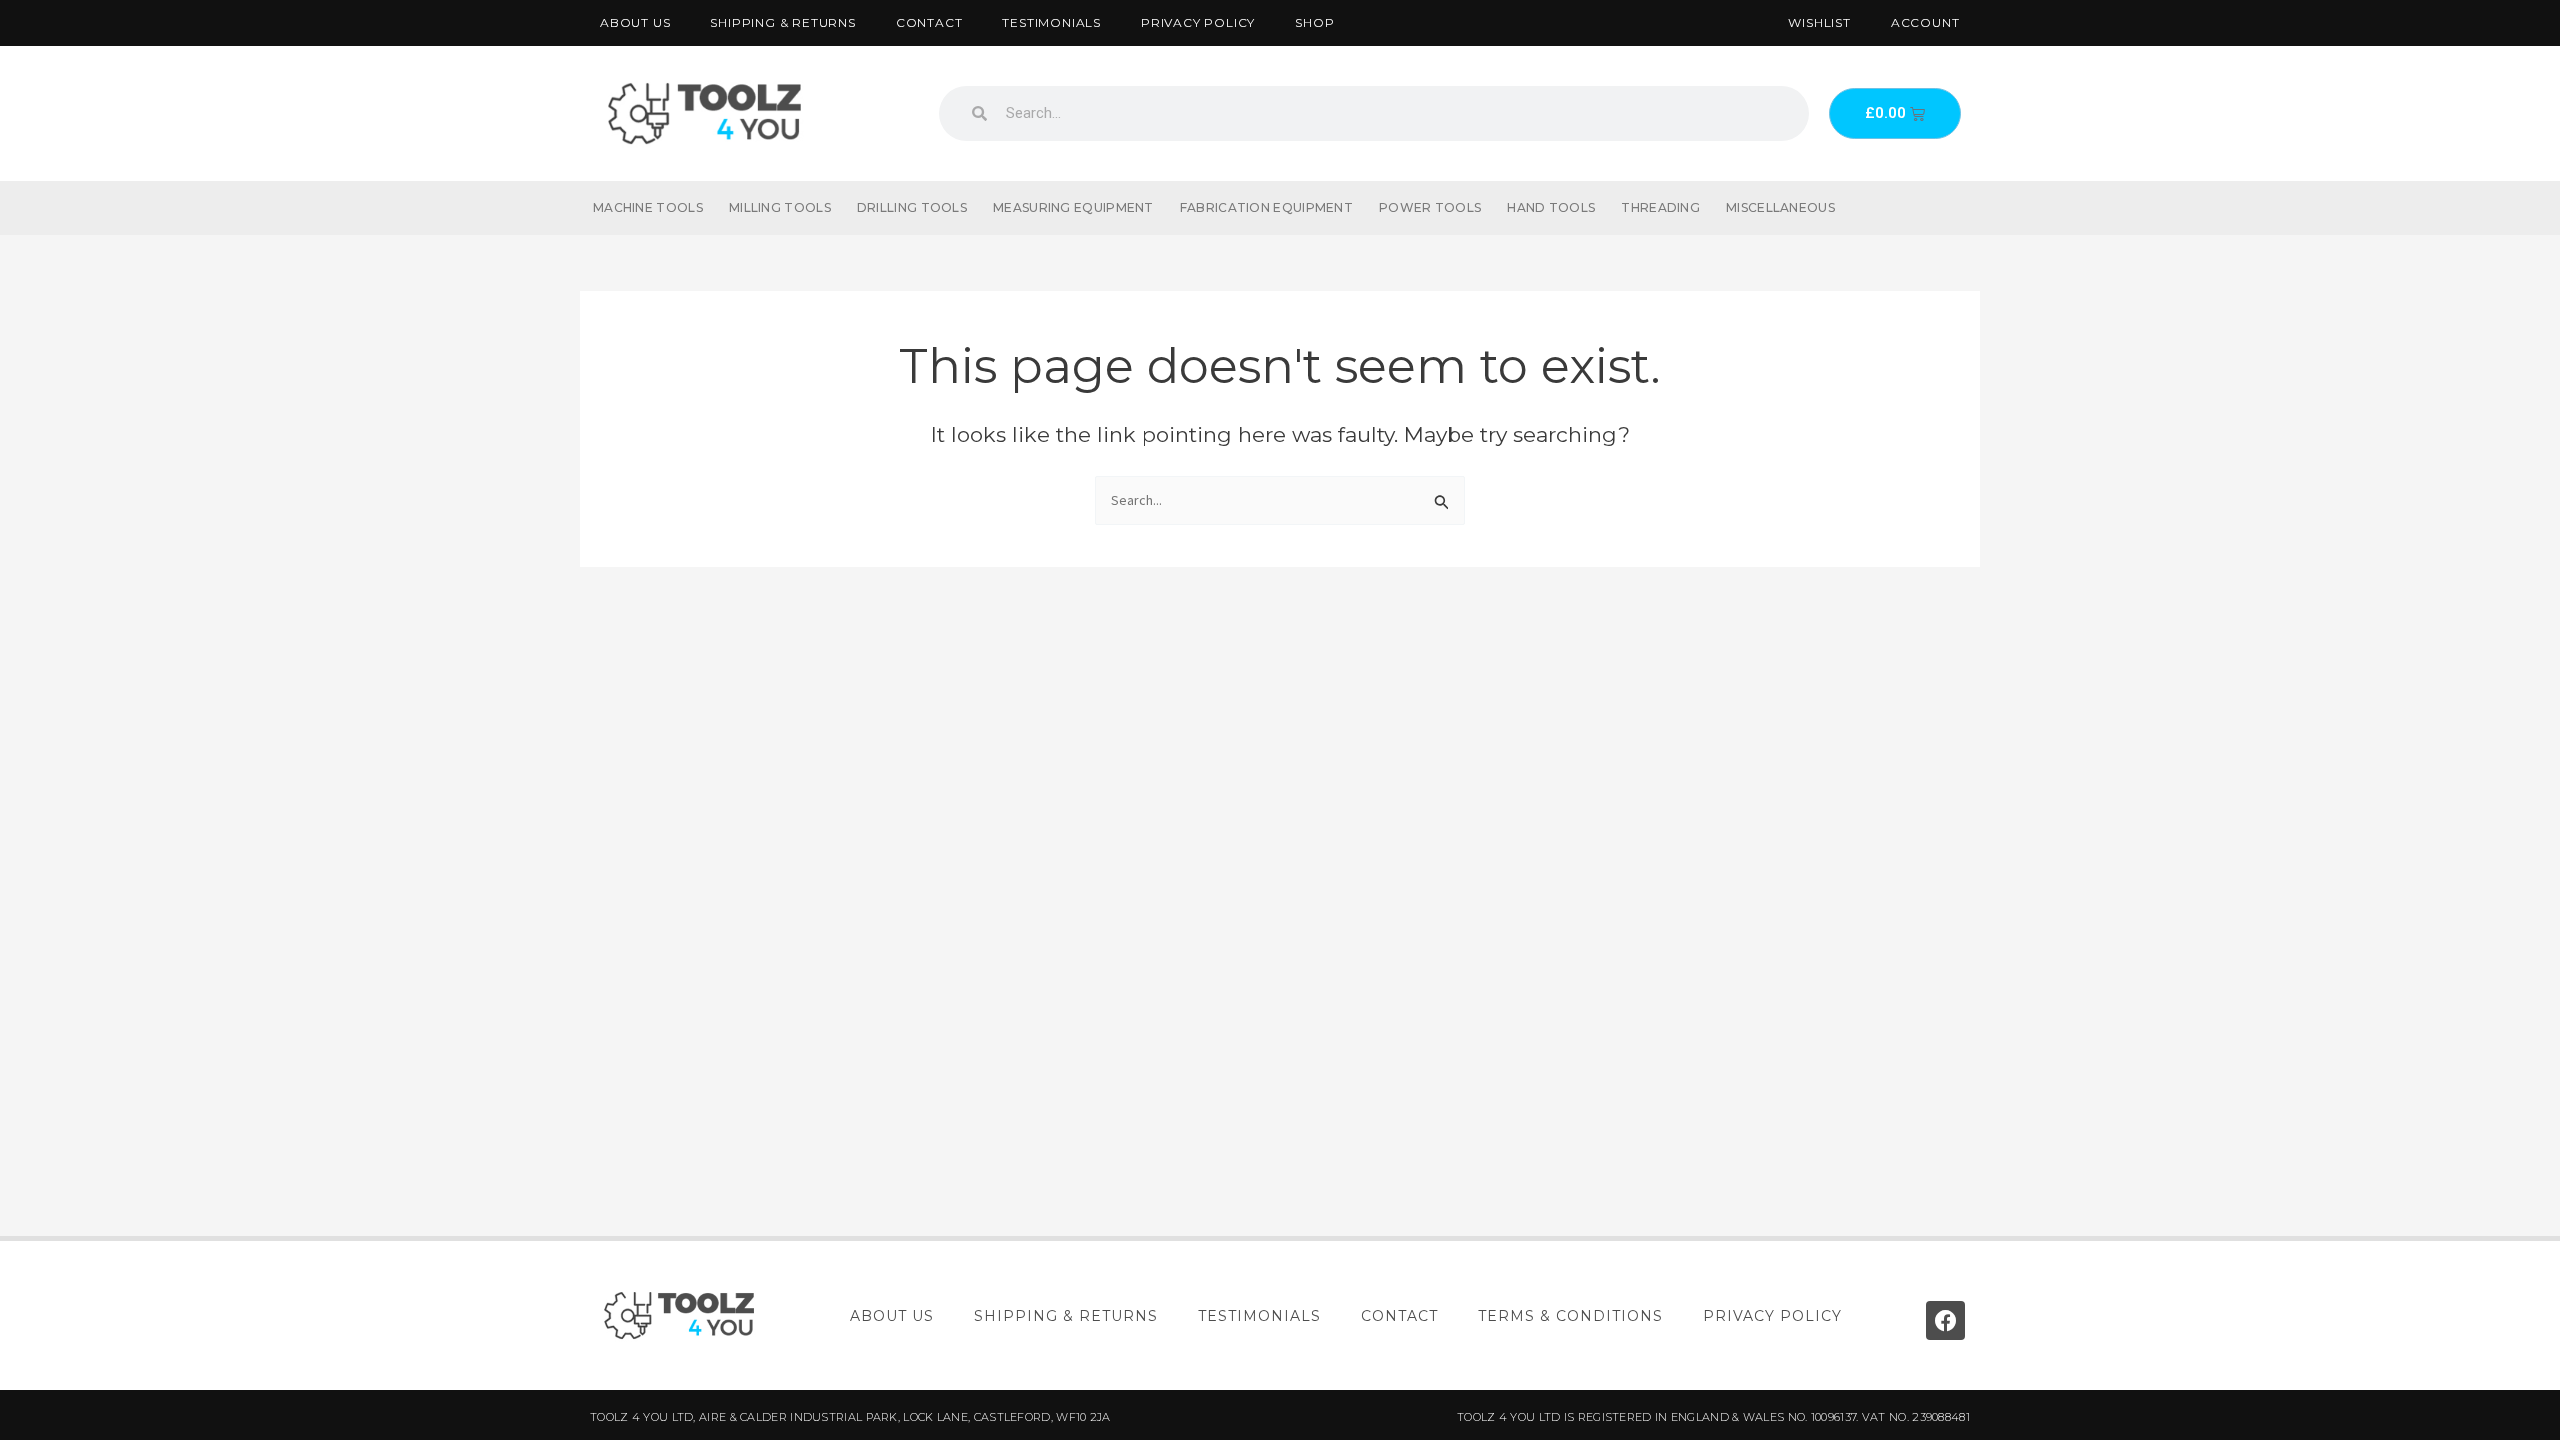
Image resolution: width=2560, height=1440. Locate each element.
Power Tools (1430, 207)
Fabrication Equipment (1266, 207)
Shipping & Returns (782, 22)
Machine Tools (648, 207)
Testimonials (1051, 22)
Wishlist (1819, 22)
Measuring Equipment (1073, 207)
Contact (929, 22)
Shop (1314, 22)
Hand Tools (1551, 207)
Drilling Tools (912, 207)
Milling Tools (780, 207)
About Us (635, 22)
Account (1925, 22)
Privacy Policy (1198, 22)
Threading (1660, 207)
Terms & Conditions (1570, 1316)
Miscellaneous (1780, 207)
